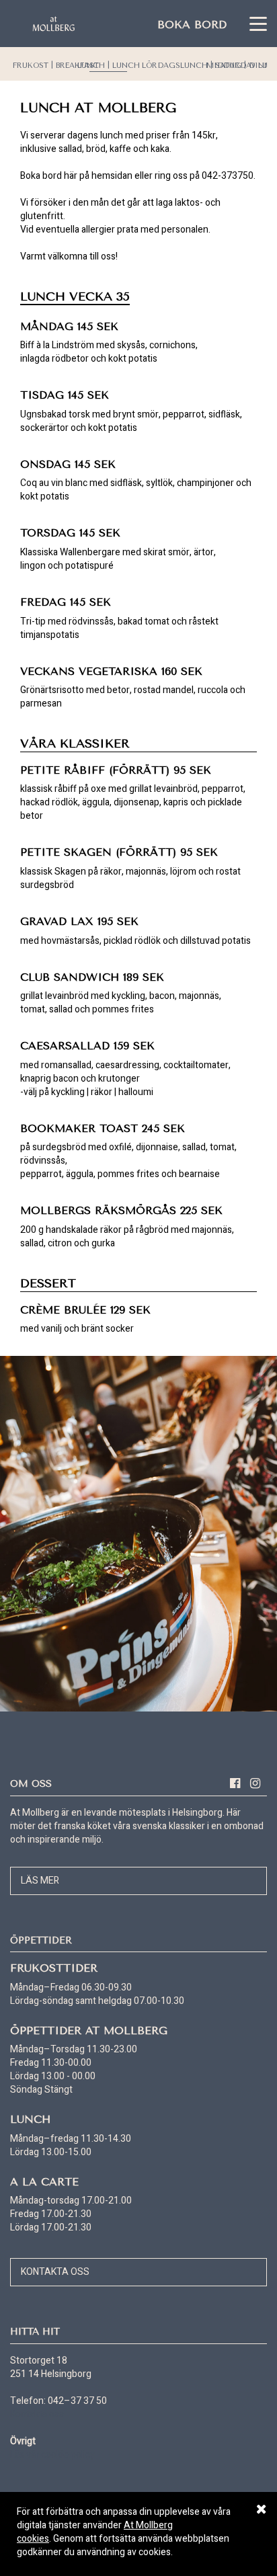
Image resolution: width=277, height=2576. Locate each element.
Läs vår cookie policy (52, 2455)
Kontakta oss (55, 2272)
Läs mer (40, 1881)
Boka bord (192, 25)
